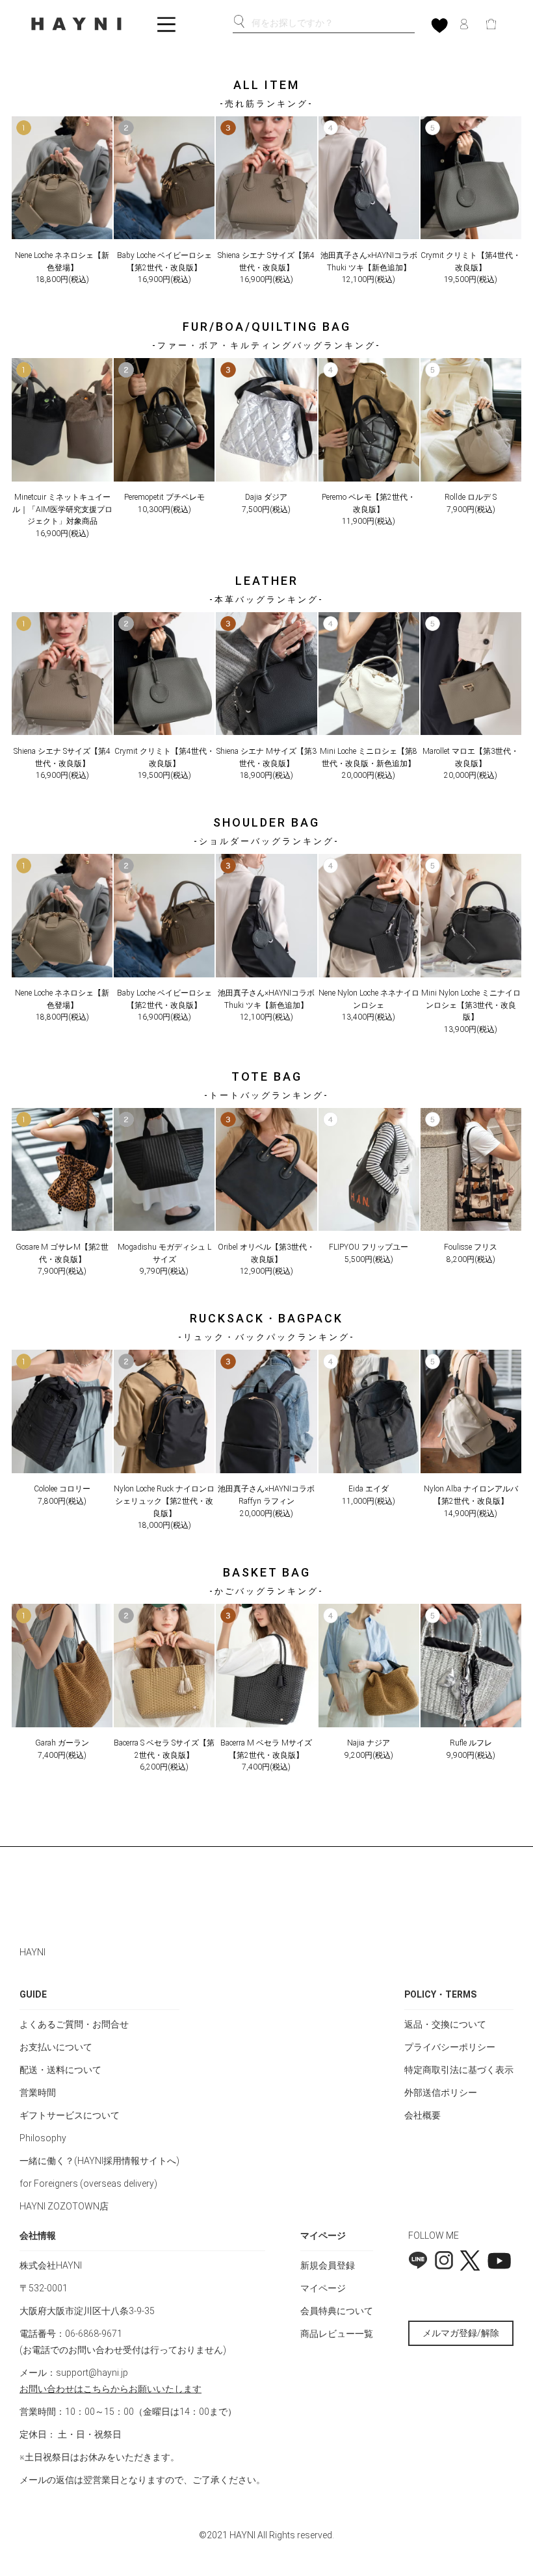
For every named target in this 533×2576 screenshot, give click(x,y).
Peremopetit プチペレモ (164, 497)
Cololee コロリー (62, 1489)
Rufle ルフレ (471, 1743)
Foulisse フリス (471, 1247)
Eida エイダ (369, 1489)
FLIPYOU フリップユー (369, 1247)
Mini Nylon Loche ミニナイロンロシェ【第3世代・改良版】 (471, 1005)
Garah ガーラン (62, 1743)
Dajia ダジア (266, 497)
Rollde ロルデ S (471, 497)
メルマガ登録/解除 (461, 2333)
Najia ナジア (369, 1743)
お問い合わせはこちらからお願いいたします (110, 2389)
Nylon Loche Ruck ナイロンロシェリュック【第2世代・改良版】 (164, 1501)
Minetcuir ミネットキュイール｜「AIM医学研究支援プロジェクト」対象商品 (62, 509)
